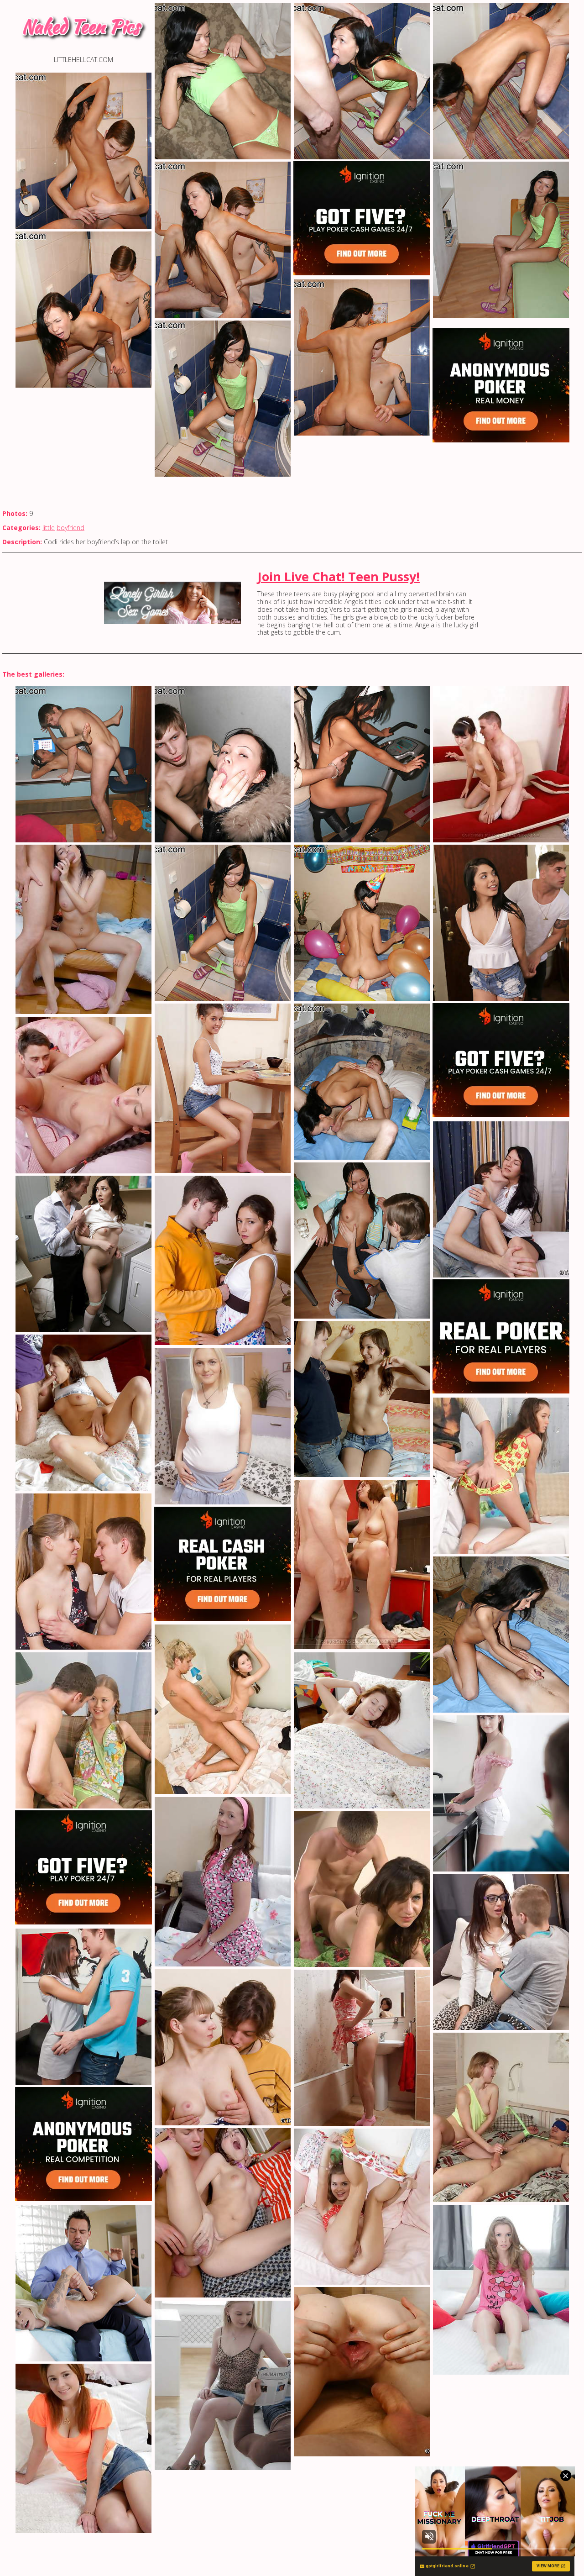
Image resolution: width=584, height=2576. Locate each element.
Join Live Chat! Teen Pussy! (339, 576)
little (49, 528)
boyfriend (70, 528)
